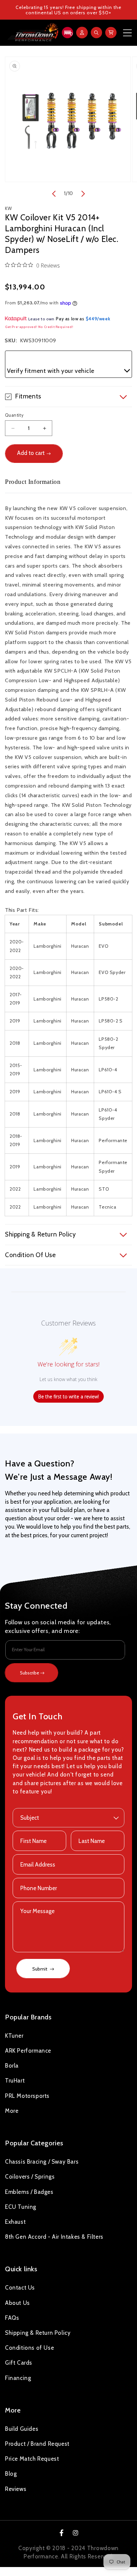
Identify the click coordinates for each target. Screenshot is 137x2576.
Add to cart (31, 453)
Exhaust (15, 2222)
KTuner (14, 2036)
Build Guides (22, 2429)
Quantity (14, 415)
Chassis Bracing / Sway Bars (42, 2162)
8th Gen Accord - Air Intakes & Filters (54, 2237)
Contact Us (20, 2288)
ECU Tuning (21, 2207)
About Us (17, 2303)
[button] (67, 33)
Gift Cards (19, 2363)
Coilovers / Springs (30, 2177)
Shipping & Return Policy (38, 2333)
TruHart (15, 2081)
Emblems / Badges (29, 2192)
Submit (40, 1969)
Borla (12, 2066)
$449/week (98, 319)
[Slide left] (54, 194)
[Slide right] (83, 194)
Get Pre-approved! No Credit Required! (39, 327)
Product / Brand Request (37, 2444)
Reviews (16, 2489)
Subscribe (30, 1673)
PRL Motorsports (27, 2096)
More (12, 2111)
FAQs (12, 2318)
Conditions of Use (29, 2348)
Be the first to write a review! (68, 1396)
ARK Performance (28, 2051)
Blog (11, 2474)
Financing (18, 2378)
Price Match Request (32, 2459)
